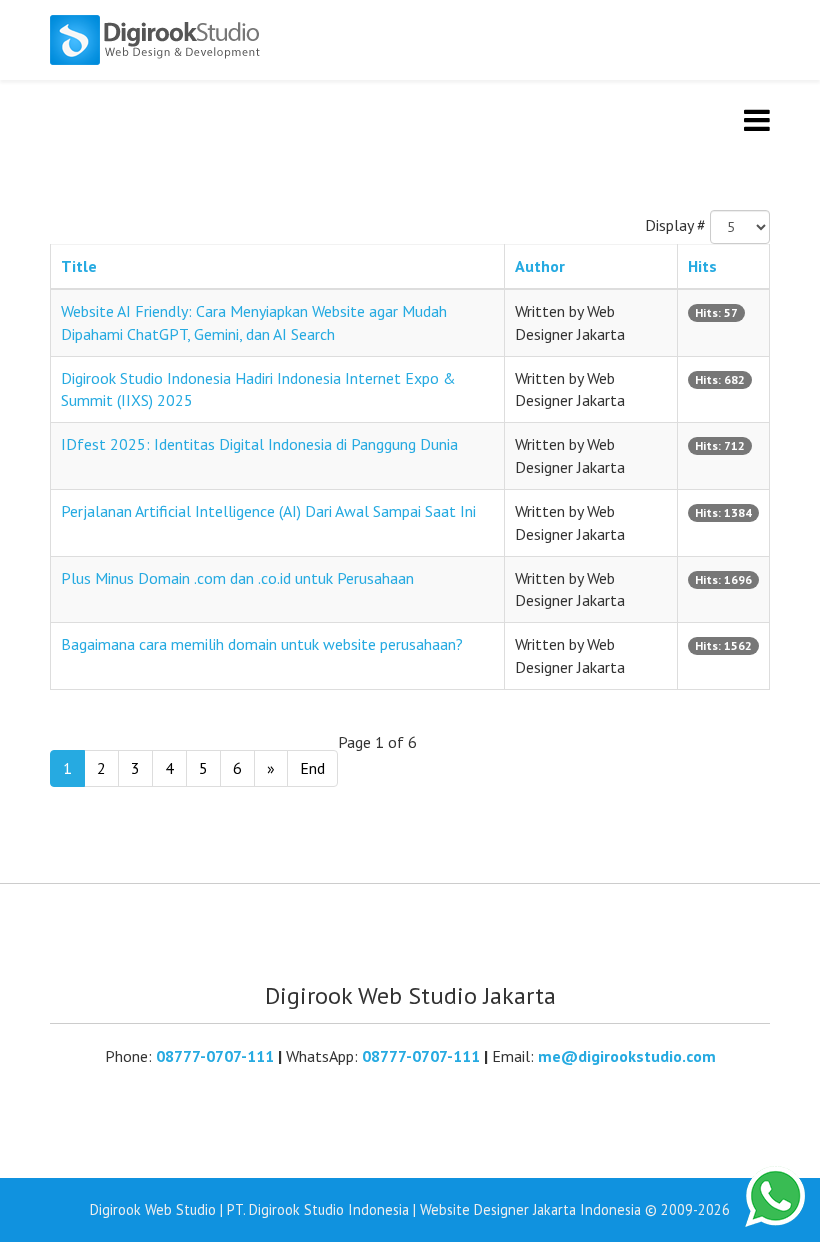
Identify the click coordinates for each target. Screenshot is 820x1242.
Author (540, 266)
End (312, 768)
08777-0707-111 (215, 1056)
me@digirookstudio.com (627, 1056)
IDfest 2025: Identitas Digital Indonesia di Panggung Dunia (259, 444)
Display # (675, 225)
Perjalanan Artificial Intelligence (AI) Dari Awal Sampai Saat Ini (268, 511)
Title (79, 266)
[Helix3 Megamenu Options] (757, 120)
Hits (702, 266)
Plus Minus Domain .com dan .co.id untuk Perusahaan (237, 578)
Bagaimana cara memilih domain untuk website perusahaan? (262, 644)
